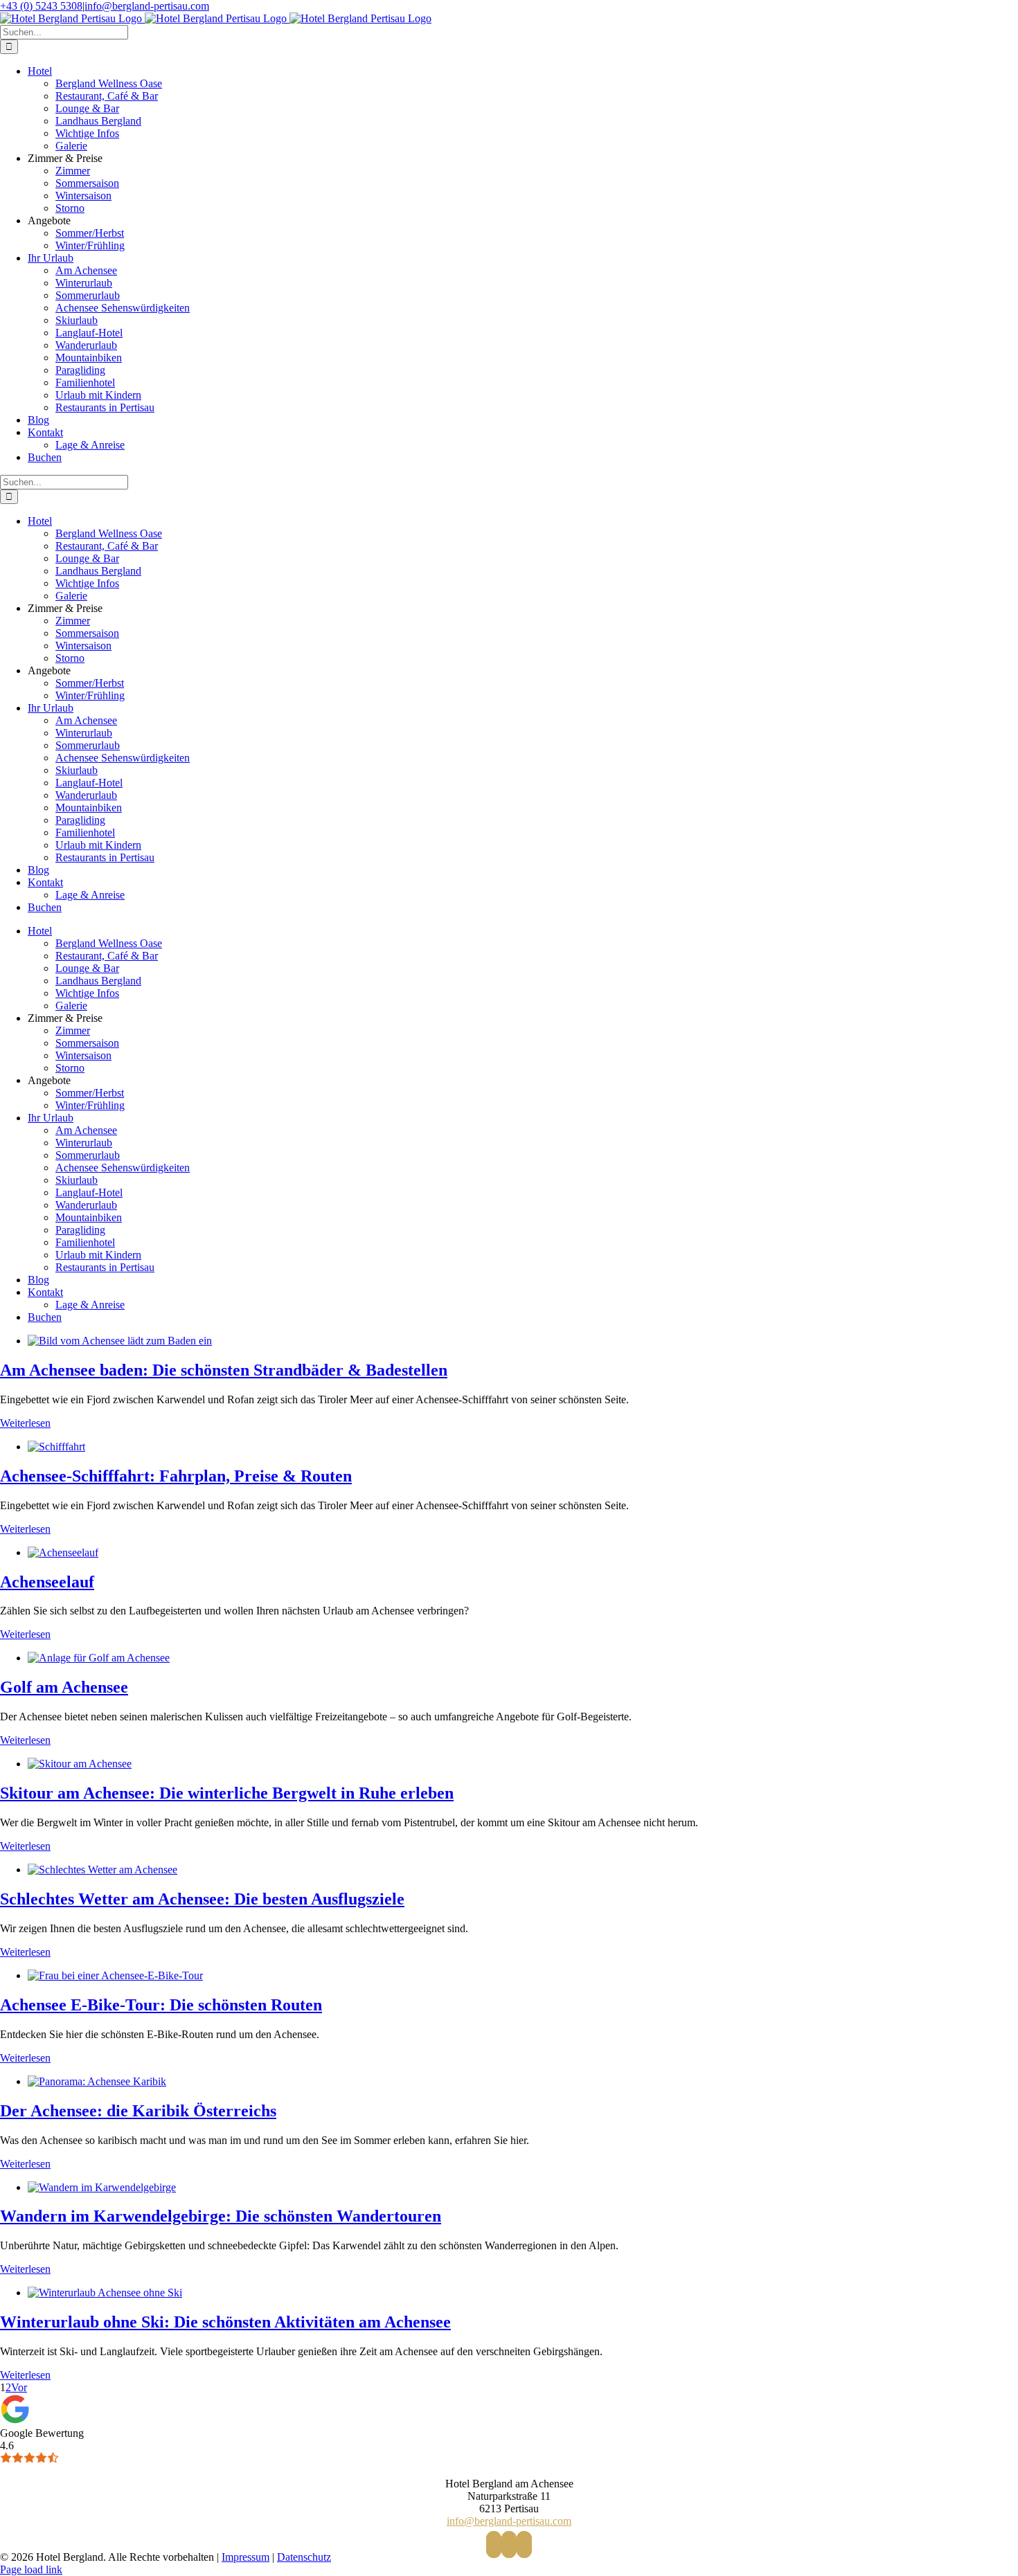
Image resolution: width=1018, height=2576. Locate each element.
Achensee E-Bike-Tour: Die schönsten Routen (161, 2005)
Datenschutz (304, 2557)
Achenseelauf (47, 1582)
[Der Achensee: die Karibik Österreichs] (97, 2081)
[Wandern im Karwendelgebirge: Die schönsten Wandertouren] (102, 2187)
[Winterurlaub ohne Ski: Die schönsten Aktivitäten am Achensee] (105, 2293)
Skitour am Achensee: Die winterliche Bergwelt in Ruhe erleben (227, 1793)
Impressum (245, 2557)
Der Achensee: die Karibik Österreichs (138, 2111)
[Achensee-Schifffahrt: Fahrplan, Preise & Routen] (56, 1447)
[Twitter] (509, 2545)
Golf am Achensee (64, 1687)
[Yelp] (524, 2545)
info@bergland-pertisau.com (147, 6)
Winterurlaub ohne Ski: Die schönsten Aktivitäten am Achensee (225, 2322)
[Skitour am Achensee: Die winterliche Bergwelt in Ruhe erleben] (80, 1764)
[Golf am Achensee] (99, 1658)
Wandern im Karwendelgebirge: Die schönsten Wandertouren (221, 2216)
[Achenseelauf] (63, 1552)
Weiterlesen (25, 1423)
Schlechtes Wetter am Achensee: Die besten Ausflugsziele (202, 1899)
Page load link (31, 2569)
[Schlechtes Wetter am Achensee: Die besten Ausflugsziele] (102, 1870)
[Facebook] (494, 2545)
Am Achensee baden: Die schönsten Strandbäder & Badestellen (224, 1370)
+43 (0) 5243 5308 (41, 6)
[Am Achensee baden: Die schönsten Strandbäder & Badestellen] (120, 1341)
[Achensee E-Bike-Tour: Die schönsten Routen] (115, 1975)
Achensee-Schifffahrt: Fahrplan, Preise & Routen (176, 1476)
